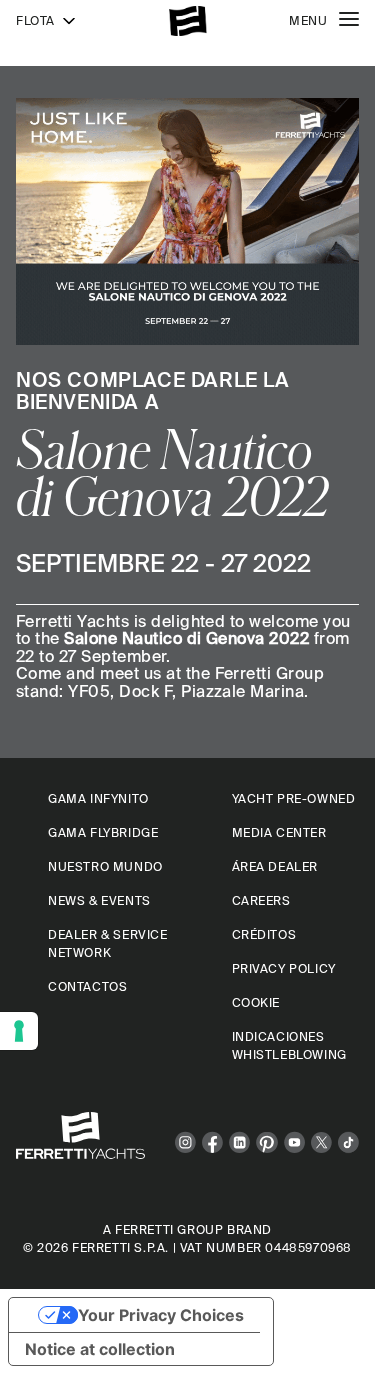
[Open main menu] (349, 21)
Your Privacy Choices (161, 1315)
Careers (261, 900)
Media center (279, 832)
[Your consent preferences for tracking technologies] (19, 1031)
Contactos (87, 986)
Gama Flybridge (103, 832)
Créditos (264, 934)
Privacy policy (284, 968)
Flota (35, 20)
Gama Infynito (98, 798)
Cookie (256, 1002)
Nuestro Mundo (105, 866)
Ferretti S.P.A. (120, 1247)
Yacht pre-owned (294, 798)
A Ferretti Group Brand (187, 1229)
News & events (99, 900)
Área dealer (275, 866)
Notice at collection (100, 1349)
